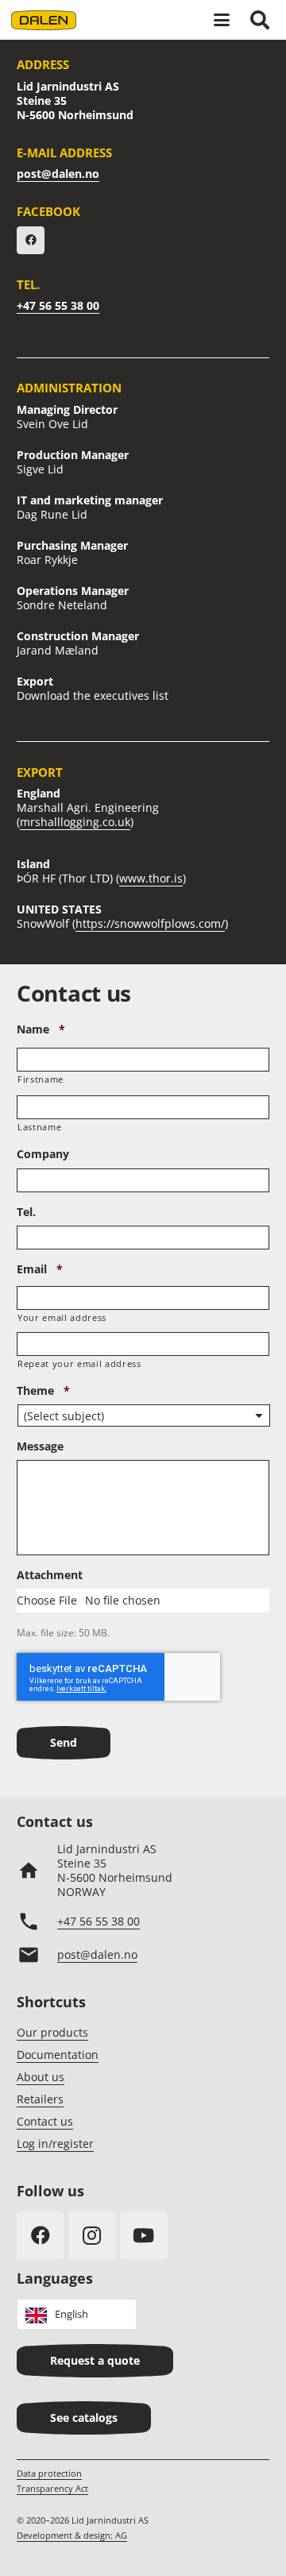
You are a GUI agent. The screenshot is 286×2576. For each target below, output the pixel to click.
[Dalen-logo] (44, 20)
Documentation (58, 2055)
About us (41, 2077)
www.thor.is (151, 878)
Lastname (39, 1127)
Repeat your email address (79, 1363)
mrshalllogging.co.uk (75, 822)
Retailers (40, 2099)
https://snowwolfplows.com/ (150, 923)
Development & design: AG (72, 2535)
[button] (222, 20)
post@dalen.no (58, 174)
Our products (52, 2032)
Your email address (62, 1317)
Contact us (45, 2121)
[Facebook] (31, 240)
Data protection (49, 2473)
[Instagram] (92, 2235)
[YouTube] (144, 2235)
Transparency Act (52, 2488)
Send (64, 1742)
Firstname (41, 1079)
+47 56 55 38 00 (58, 305)
